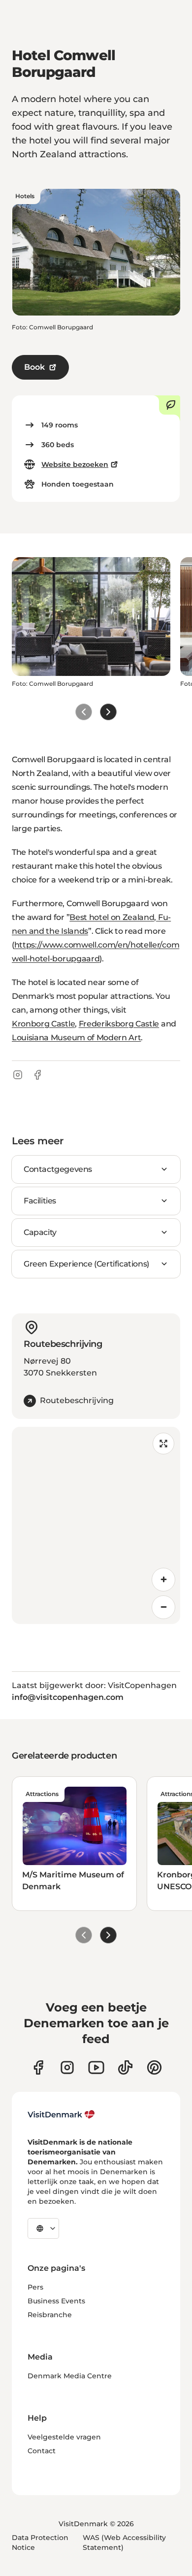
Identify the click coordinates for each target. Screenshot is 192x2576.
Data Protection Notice (40, 2542)
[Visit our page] (67, 2067)
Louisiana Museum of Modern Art (76, 1038)
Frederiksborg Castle (119, 1024)
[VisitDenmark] (61, 2115)
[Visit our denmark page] (38, 2067)
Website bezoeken (75, 464)
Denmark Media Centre (70, 2376)
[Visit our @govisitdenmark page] (125, 2067)
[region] (96, 1525)
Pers (35, 2287)
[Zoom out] (163, 1607)
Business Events (56, 2301)
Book (34, 367)
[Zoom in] (163, 1580)
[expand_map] (163, 1444)
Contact (42, 2451)
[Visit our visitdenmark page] (96, 2067)
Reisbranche (50, 2315)
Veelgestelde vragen (64, 2437)
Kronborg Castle (43, 1024)
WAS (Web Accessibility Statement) (124, 2542)
